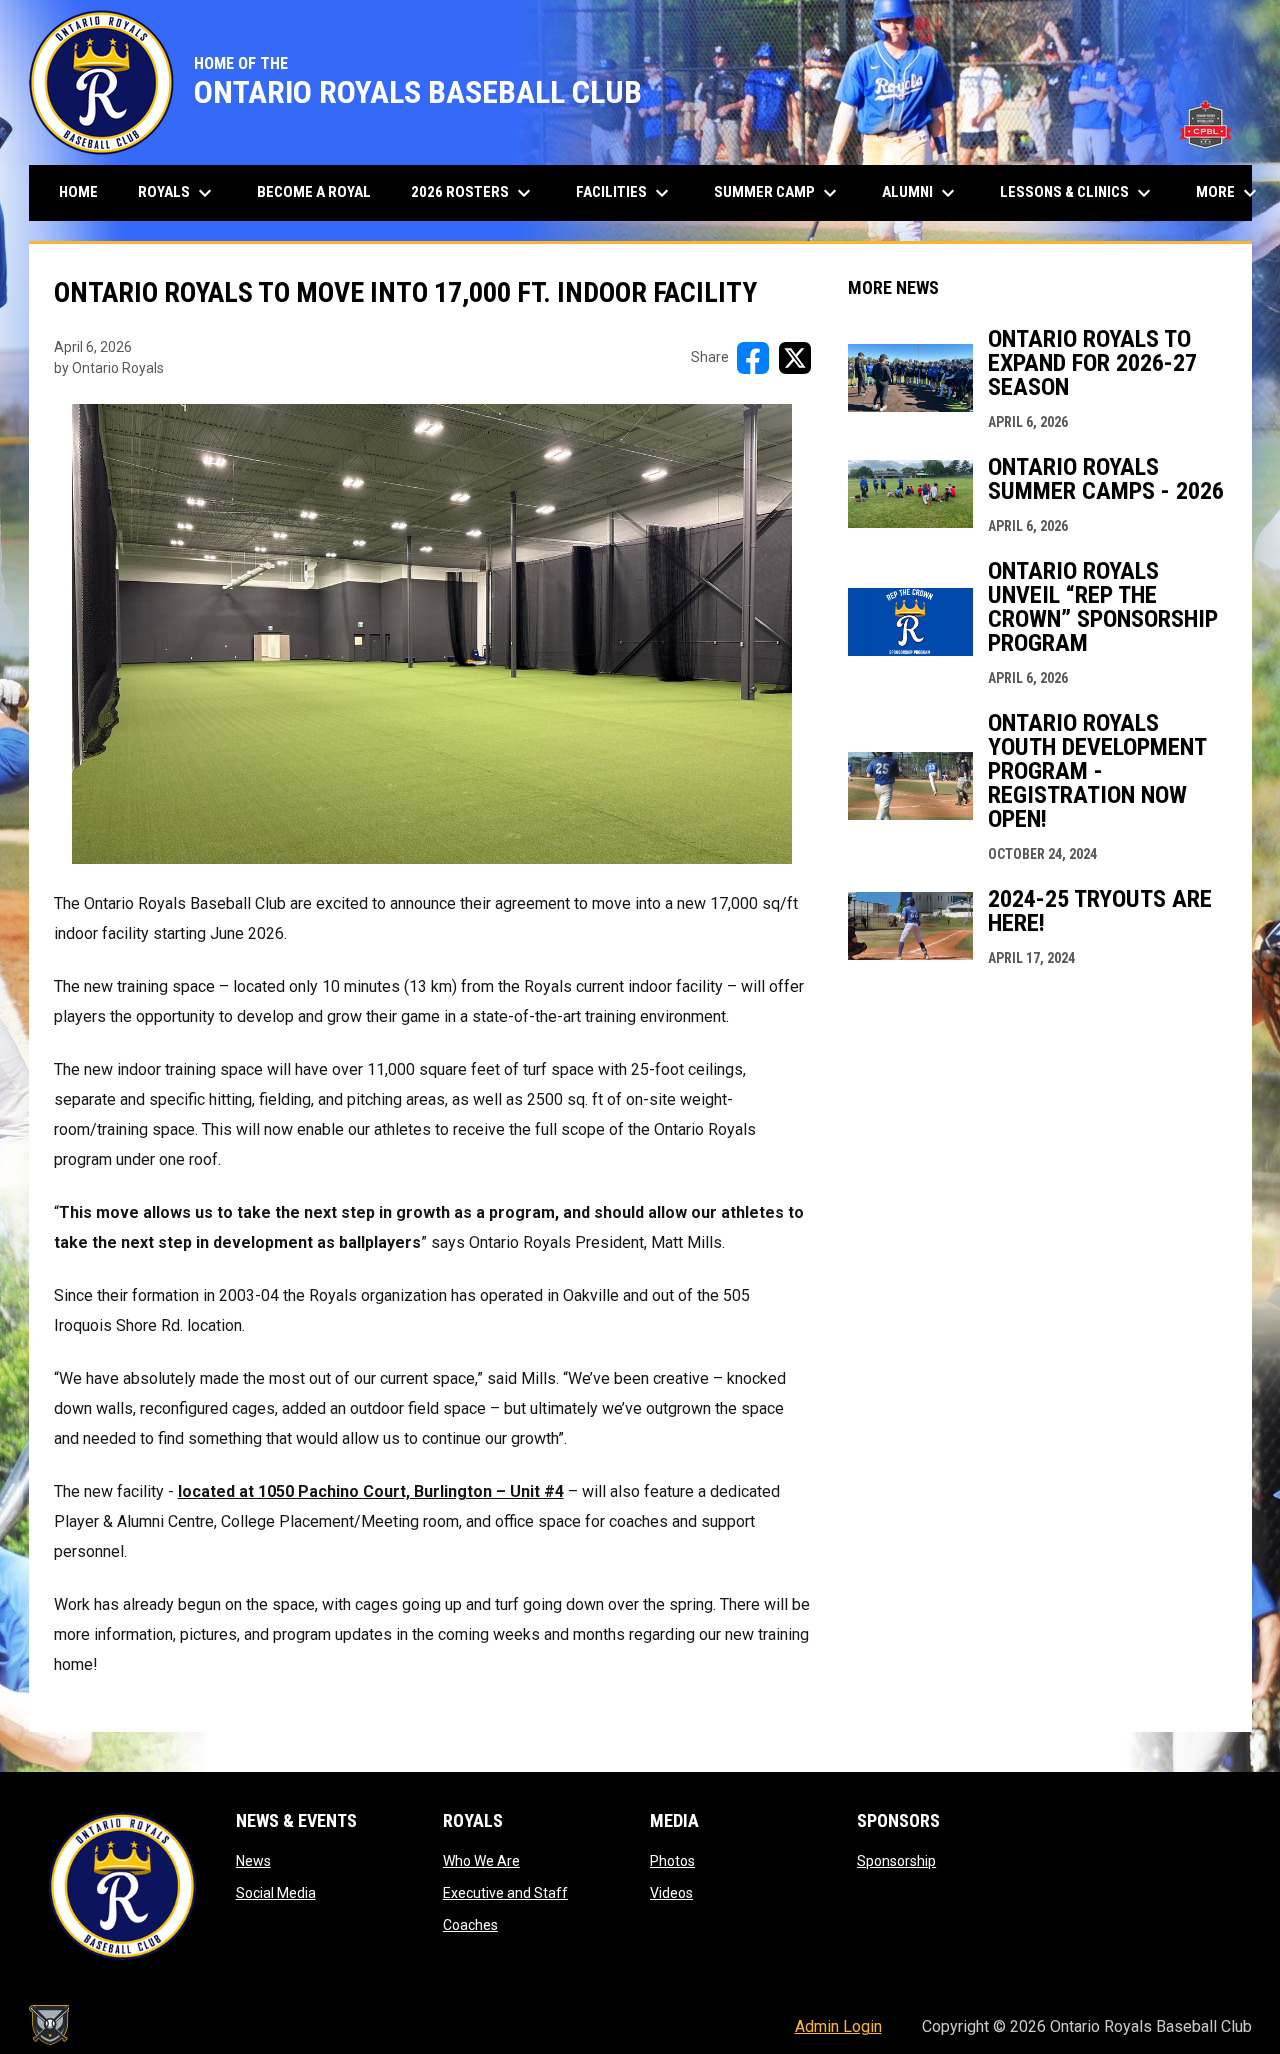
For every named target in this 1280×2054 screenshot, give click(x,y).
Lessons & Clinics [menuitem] (1078, 193)
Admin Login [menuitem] (838, 2026)
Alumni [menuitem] (921, 193)
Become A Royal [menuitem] (314, 192)
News (253, 1861)
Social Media (276, 1893)
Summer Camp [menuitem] (778, 193)
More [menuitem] (1229, 193)
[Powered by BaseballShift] (49, 2025)
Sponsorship (896, 1861)
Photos (672, 1861)
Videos (671, 1893)
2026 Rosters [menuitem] (473, 193)
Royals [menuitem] (177, 193)
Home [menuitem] (78, 192)
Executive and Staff (505, 1893)
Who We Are (481, 1861)
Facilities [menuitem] (625, 193)
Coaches (470, 1925)
